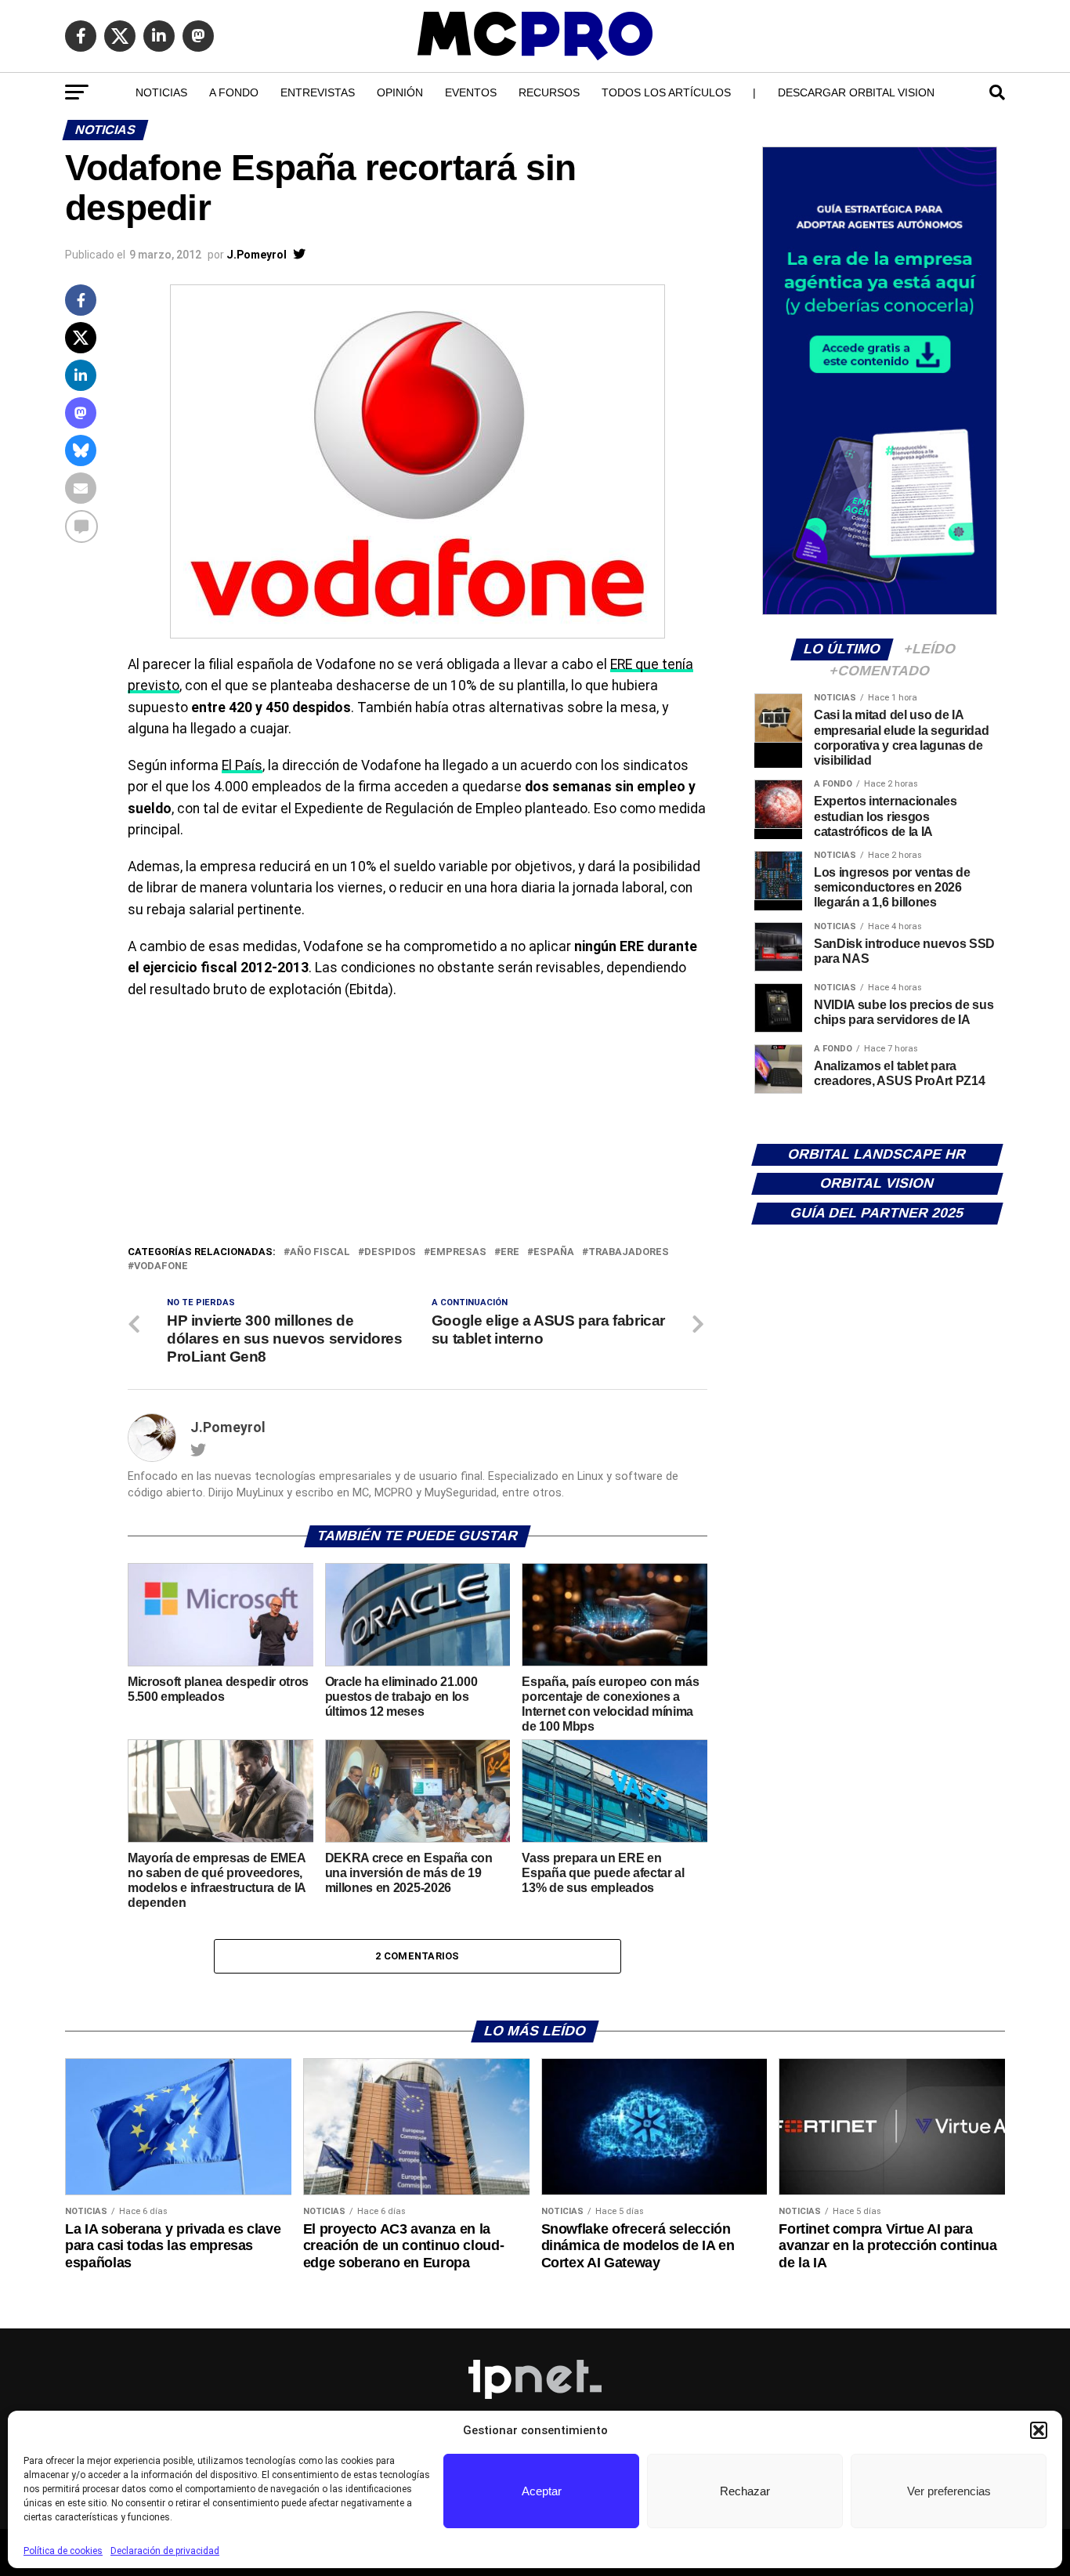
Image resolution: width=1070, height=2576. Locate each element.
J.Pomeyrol (257, 255)
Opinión (400, 92)
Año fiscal (320, 1252)
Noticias (161, 92)
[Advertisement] (418, 1126)
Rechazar (745, 2491)
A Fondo (234, 92)
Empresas (458, 1252)
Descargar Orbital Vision (856, 92)
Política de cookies (63, 2551)
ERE (510, 1252)
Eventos (471, 92)
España (554, 1252)
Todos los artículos (666, 92)
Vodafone (161, 1266)
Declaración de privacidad (165, 2551)
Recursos (549, 92)
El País (242, 765)
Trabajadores (629, 1252)
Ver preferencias (949, 2491)
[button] (1039, 2430)
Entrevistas (318, 92)
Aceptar (542, 2491)
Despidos (390, 1252)
